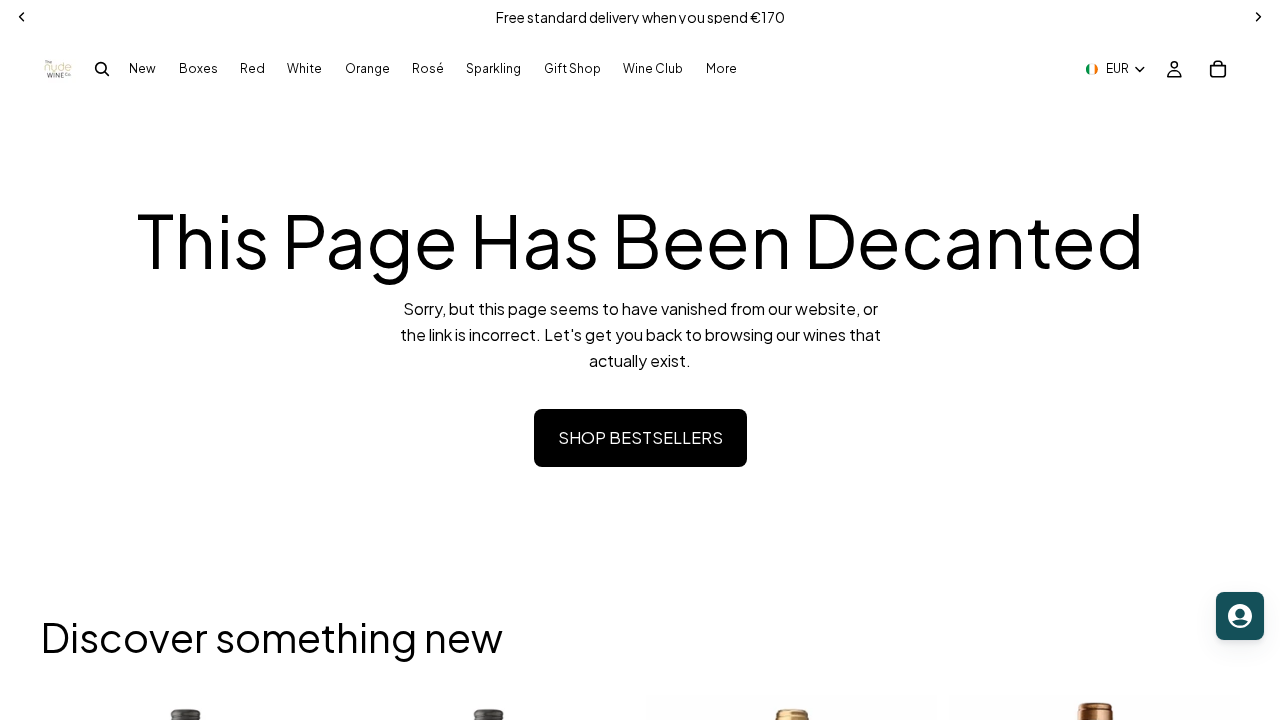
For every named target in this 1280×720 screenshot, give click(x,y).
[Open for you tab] (1240, 616)
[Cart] (1218, 69)
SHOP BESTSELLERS (640, 437)
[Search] (102, 69)
